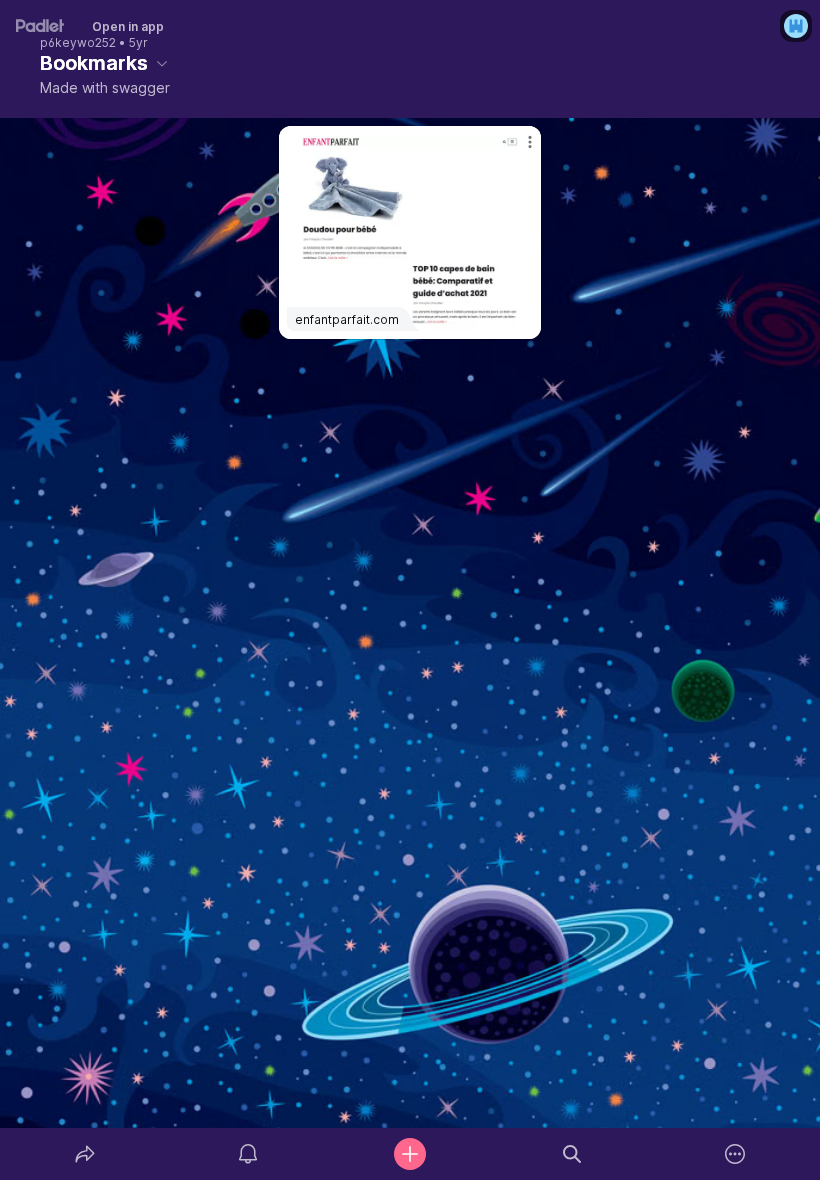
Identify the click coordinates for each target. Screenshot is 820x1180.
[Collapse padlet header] (162, 63)
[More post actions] (517, 150)
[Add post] (410, 1154)
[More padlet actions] (735, 1154)
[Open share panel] (85, 1154)
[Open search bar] (572, 1154)
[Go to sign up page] (796, 26)
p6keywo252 (78, 43)
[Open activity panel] (248, 1154)
